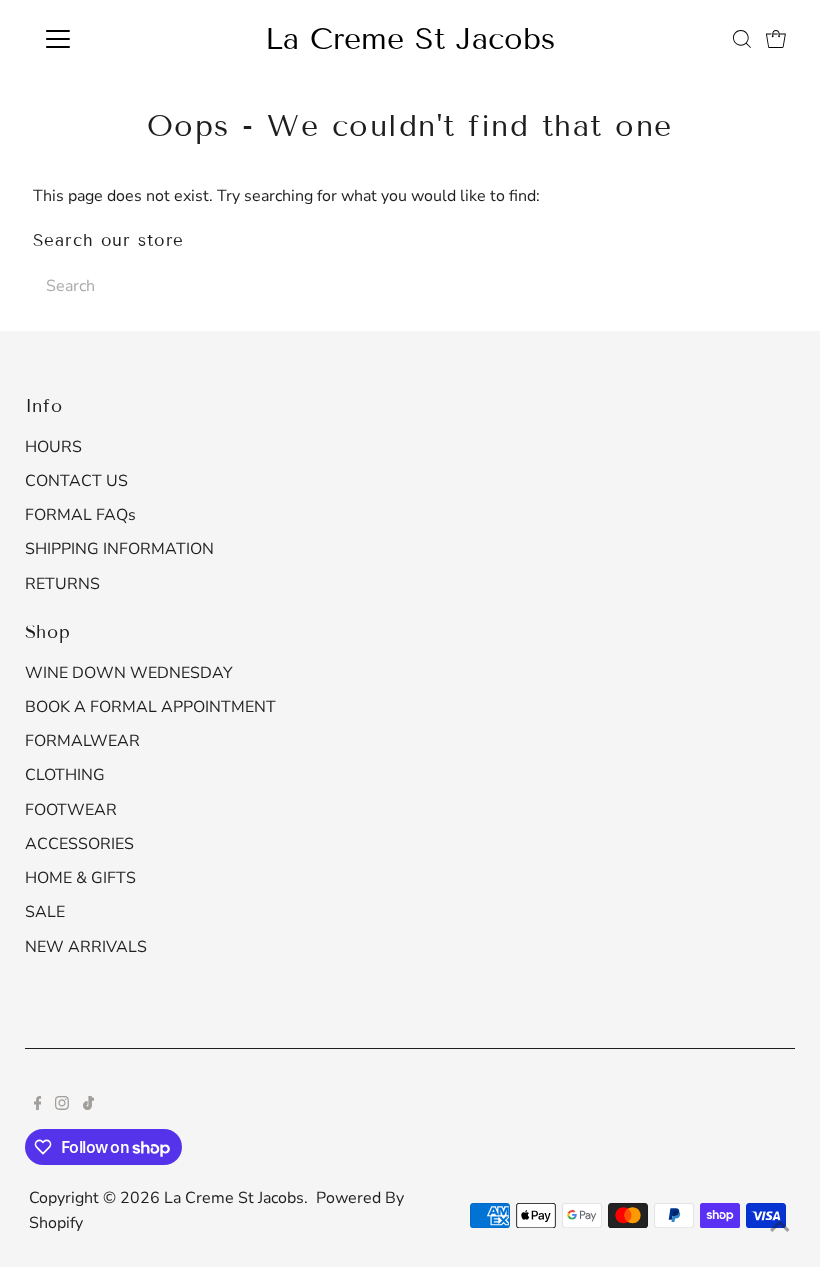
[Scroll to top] (780, 1227)
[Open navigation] (122, 39)
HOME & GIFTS (80, 878)
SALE (45, 912)
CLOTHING (65, 775)
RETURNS (62, 584)
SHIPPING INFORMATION (119, 549)
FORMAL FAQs (80, 515)
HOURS (53, 447)
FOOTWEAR (71, 810)
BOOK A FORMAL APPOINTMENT (150, 707)
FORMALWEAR (82, 741)
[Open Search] (742, 39)
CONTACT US (76, 481)
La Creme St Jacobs (410, 39)
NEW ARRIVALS (86, 947)
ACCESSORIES (79, 844)
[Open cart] (776, 39)
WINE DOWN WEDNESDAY (129, 673)
